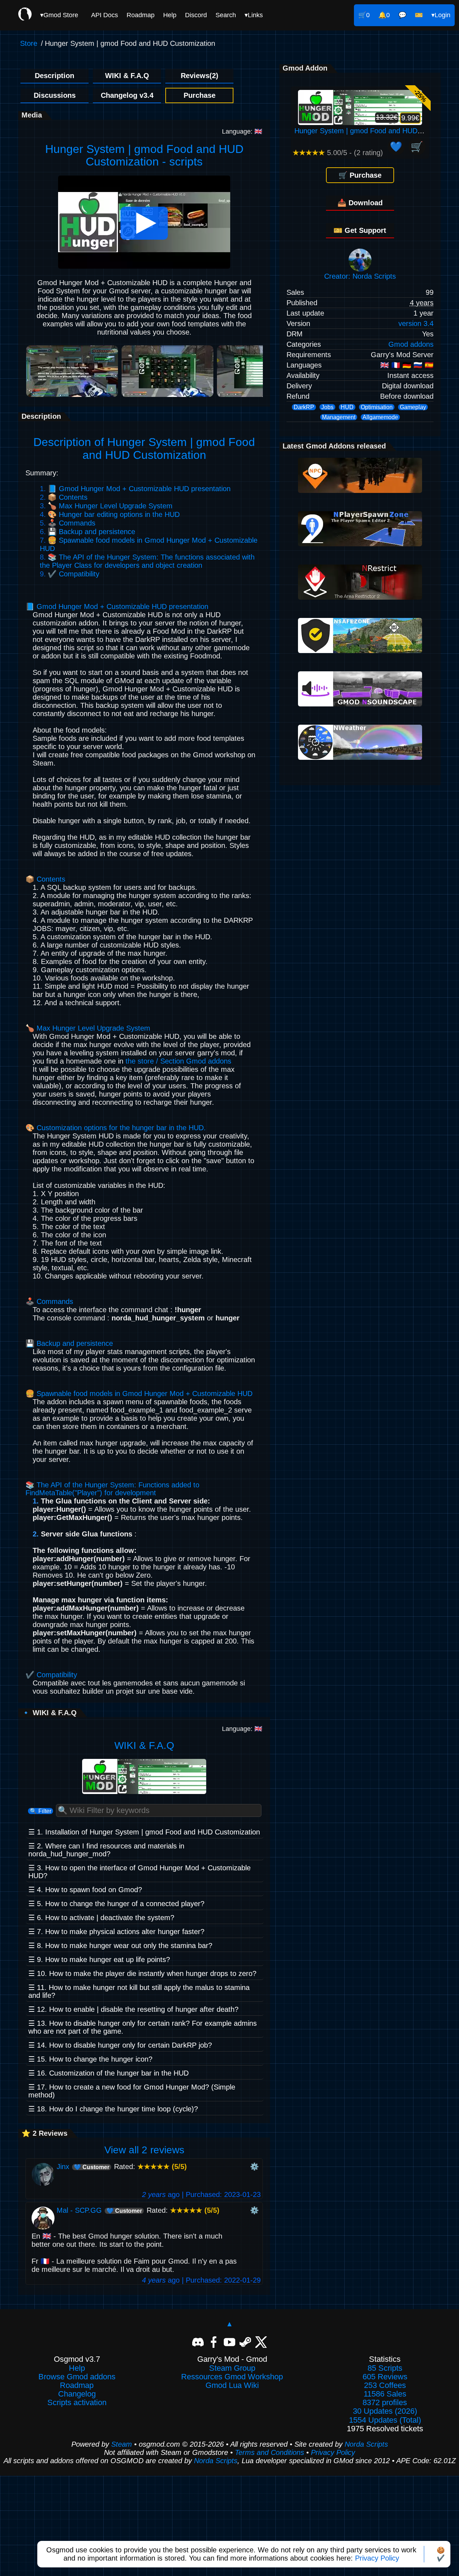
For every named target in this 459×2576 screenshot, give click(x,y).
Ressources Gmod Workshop (232, 2377)
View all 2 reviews (144, 2150)
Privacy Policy (377, 2558)
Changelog (77, 2394)
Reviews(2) (200, 76)
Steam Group (232, 2368)
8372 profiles (385, 2403)
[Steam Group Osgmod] (245, 2342)
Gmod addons (411, 344)
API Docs (105, 15)
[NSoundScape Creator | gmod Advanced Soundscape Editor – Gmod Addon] (360, 704)
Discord (196, 15)
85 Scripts (385, 2368)
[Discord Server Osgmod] (198, 2342)
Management (339, 417)
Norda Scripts (366, 2444)
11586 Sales (385, 2394)
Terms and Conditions (269, 2452)
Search (226, 15)
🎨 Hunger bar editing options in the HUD (114, 514)
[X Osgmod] (261, 2342)
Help (170, 15)
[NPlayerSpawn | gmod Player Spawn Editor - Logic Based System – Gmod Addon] (360, 544)
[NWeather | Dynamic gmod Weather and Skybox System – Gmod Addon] (360, 757)
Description (55, 76)
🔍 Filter (41, 1811)
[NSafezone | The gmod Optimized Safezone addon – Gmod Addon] (360, 651)
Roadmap (141, 15)
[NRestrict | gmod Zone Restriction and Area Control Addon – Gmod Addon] (360, 597)
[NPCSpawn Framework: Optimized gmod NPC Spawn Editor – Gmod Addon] (360, 490)
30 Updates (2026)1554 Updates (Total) (385, 2416)
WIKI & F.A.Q (127, 76)
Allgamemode (380, 417)
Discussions (55, 95)
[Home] (25, 15)
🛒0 (364, 15)
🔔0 (384, 15)
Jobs (327, 407)
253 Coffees (385, 2385)
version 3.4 (416, 323)
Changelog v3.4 (127, 95)
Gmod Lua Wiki (232, 2385)
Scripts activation (77, 2403)
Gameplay (413, 407)
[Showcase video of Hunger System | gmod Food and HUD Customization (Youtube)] (144, 266)
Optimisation (377, 407)
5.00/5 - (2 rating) (338, 153)
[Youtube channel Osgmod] (229, 2342)
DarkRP (304, 407)
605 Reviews (385, 2377)
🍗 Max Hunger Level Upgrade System (110, 506)
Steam (122, 2444)
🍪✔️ (441, 2554)
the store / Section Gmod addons (178, 1061)
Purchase (200, 95)
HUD (347, 407)
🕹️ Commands (72, 523)
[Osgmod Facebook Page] (214, 2342)
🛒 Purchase (360, 175)
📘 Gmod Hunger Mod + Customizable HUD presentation (139, 489)
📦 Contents (68, 497)
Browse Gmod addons (77, 2377)
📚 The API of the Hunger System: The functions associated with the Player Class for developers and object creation (147, 561)
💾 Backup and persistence (91, 532)
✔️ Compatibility (74, 574)
